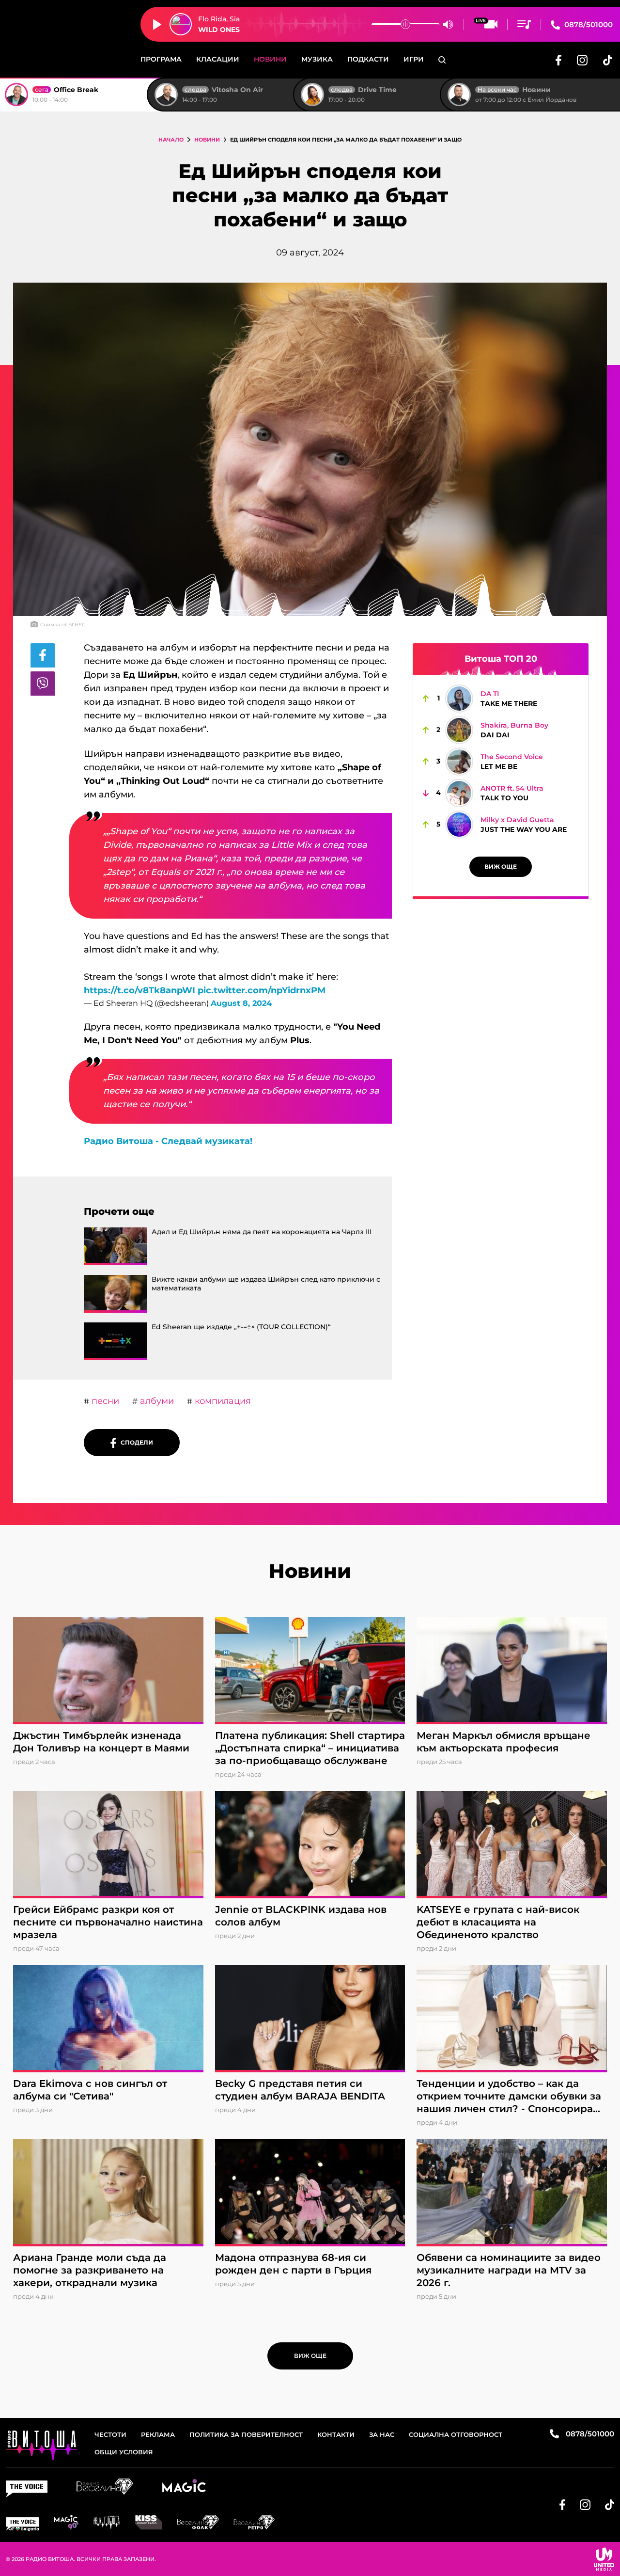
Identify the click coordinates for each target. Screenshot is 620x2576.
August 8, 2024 (241, 1003)
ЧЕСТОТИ (110, 2434)
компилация (222, 1401)
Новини (270, 59)
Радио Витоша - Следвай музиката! (168, 1141)
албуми (156, 1401)
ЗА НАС (382, 2434)
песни (104, 1401)
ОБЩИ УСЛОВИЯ (124, 2452)
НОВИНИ (207, 140)
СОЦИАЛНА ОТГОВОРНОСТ (456, 2434)
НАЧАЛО (171, 140)
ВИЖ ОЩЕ (501, 867)
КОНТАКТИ (336, 2434)
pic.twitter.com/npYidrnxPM (262, 990)
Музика (317, 59)
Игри (414, 59)
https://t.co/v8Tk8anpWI (139, 990)
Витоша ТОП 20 (501, 659)
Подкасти (368, 59)
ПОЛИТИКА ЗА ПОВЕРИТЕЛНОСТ (246, 2434)
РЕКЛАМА (158, 2434)
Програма (161, 59)
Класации (218, 59)
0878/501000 (588, 24)
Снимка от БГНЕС (63, 625)
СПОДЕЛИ (135, 1442)
